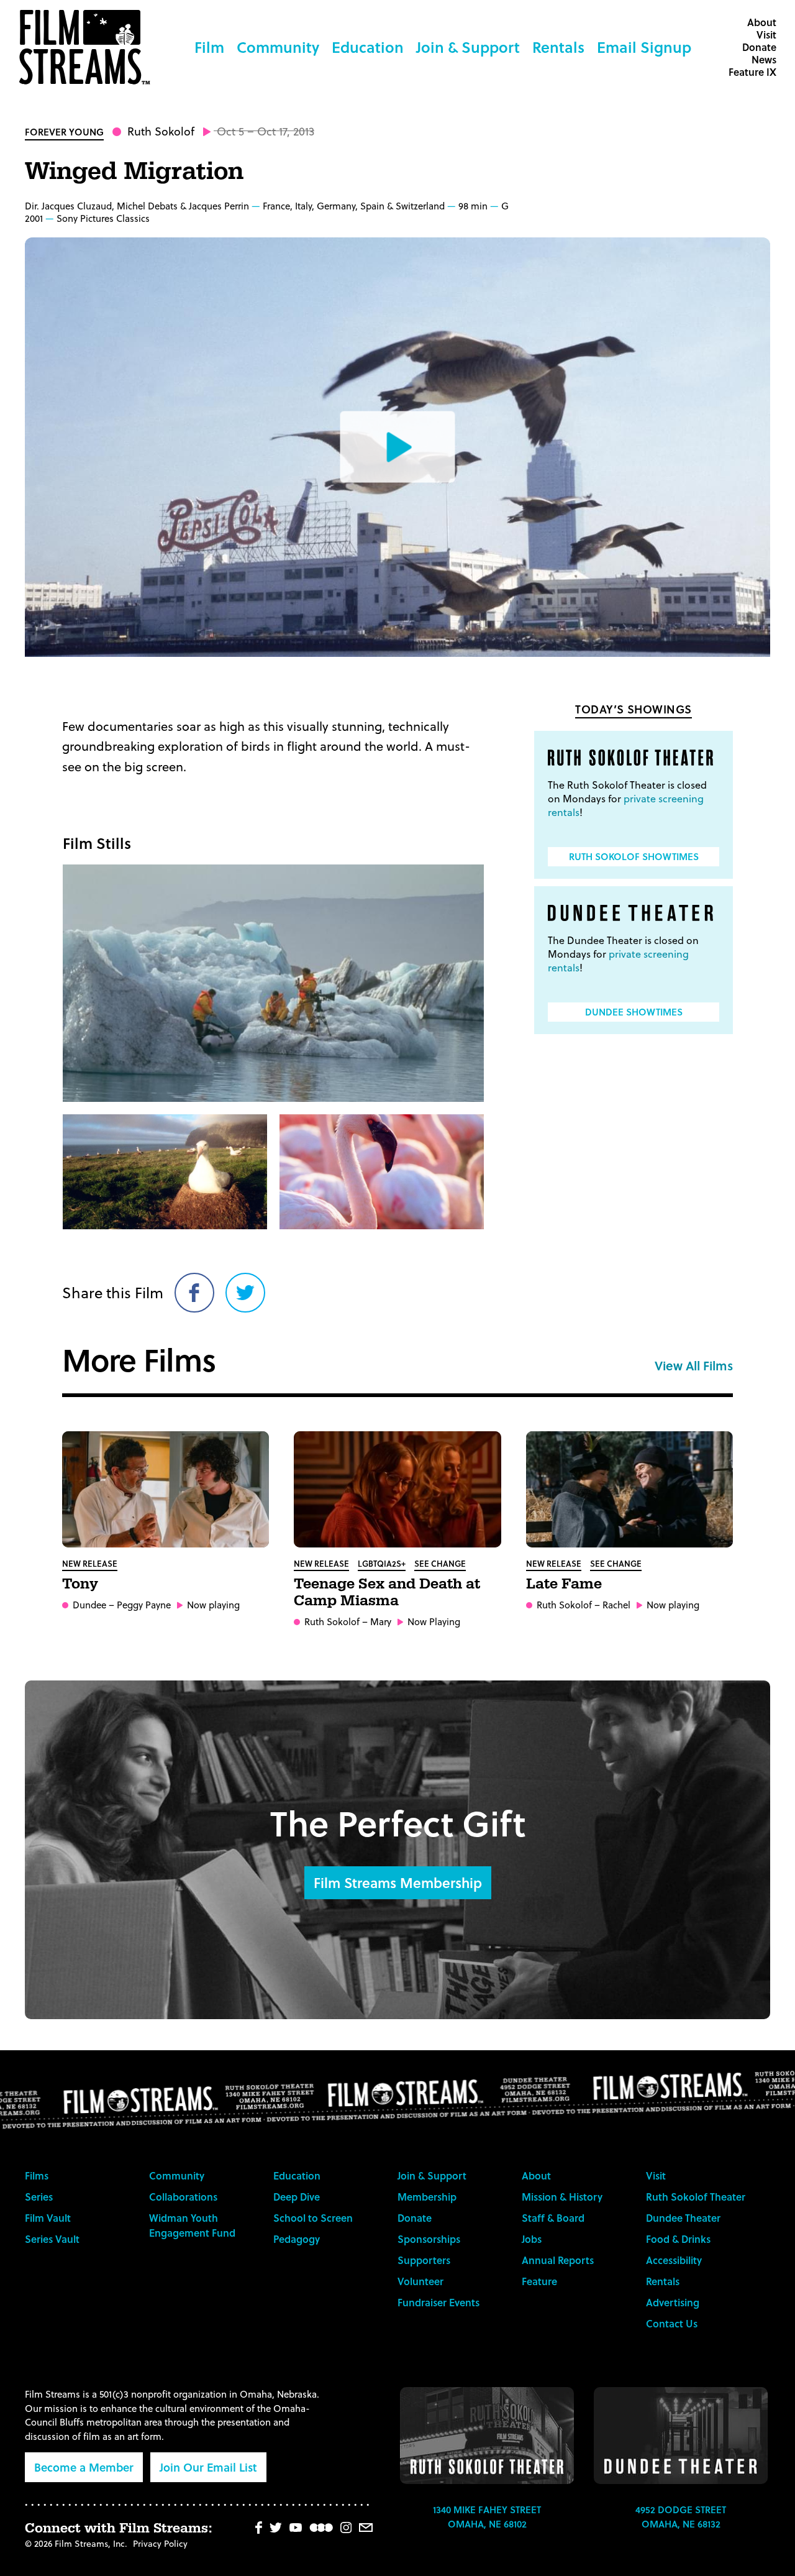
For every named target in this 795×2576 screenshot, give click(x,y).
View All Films (694, 1365)
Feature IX (752, 72)
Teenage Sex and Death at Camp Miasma (387, 1593)
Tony (80, 1584)
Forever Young (64, 132)
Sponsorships (429, 2239)
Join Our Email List (208, 2467)
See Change (440, 1563)
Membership (427, 2197)
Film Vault (48, 2218)
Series (39, 2197)
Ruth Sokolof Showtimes (634, 856)
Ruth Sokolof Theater (696, 2197)
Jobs (532, 2239)
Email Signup (644, 47)
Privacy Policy (160, 2543)
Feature (539, 2281)
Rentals (558, 47)
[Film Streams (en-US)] (88, 47)
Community (278, 47)
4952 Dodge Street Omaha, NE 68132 (681, 2517)
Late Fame (564, 1584)
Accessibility (674, 2260)
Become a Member (84, 2467)
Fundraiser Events (438, 2302)
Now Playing (434, 1622)
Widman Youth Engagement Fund (192, 2225)
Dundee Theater (683, 2218)
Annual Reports (558, 2260)
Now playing (213, 1605)
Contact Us (672, 2323)
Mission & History (562, 2197)
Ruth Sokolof (161, 131)
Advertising (673, 2302)
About (762, 22)
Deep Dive (297, 2197)
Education (368, 47)
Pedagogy (297, 2239)
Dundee (89, 1605)
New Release (90, 1563)
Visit (766, 34)
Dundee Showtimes (634, 1012)
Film (209, 47)
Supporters (424, 2260)
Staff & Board (553, 2218)
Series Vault (52, 2239)
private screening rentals (626, 805)
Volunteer (420, 2281)
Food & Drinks (678, 2239)
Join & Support (468, 47)
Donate (759, 47)
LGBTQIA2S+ (382, 1563)
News (764, 59)
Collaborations (183, 2197)
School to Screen (313, 2218)
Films (37, 2175)
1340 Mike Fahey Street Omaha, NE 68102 (487, 2517)
